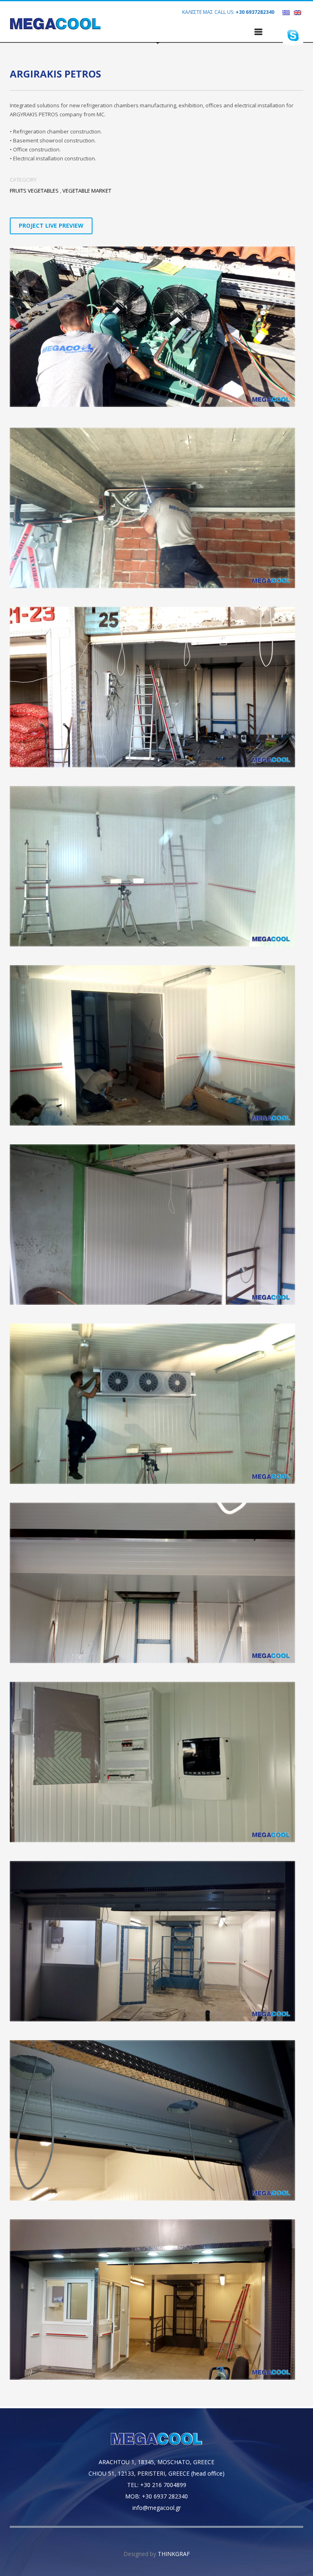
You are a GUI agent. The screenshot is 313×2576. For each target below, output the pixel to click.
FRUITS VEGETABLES (34, 191)
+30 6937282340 (255, 12)
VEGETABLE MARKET (87, 191)
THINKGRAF (174, 2554)
